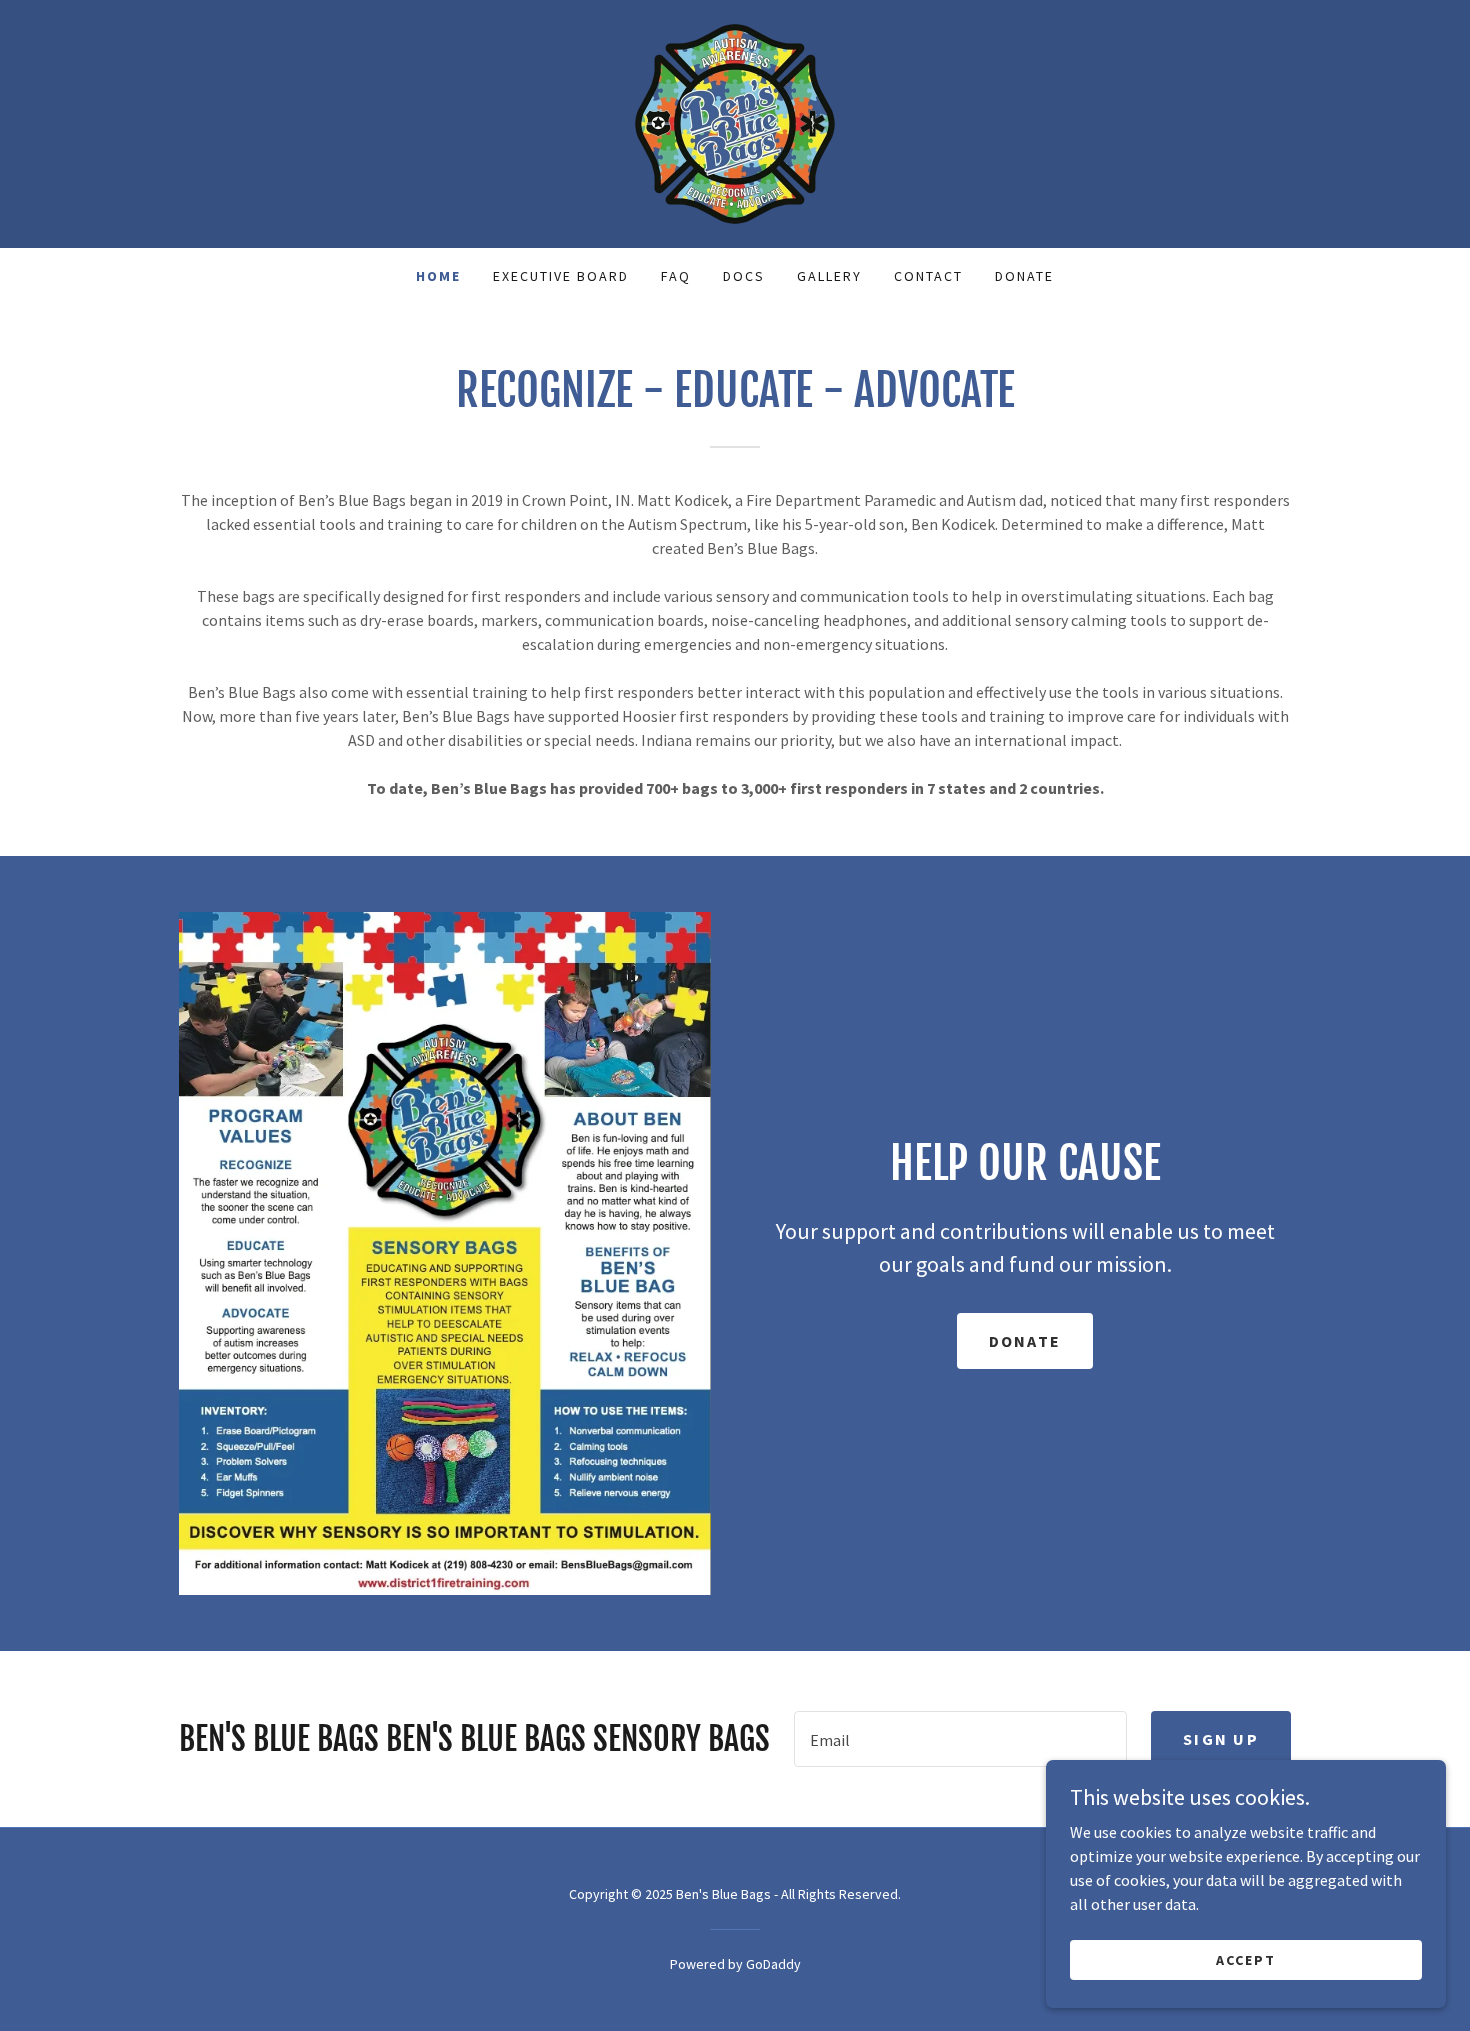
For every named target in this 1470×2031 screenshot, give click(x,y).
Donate (1025, 1341)
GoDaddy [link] (773, 1964)
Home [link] (438, 276)
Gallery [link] (829, 276)
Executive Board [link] (561, 276)
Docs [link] (744, 276)
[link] (735, 122)
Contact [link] (928, 276)
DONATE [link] (1024, 276)
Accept (1246, 1959)
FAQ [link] (676, 276)
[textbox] (960, 1739)
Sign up (1221, 1739)
